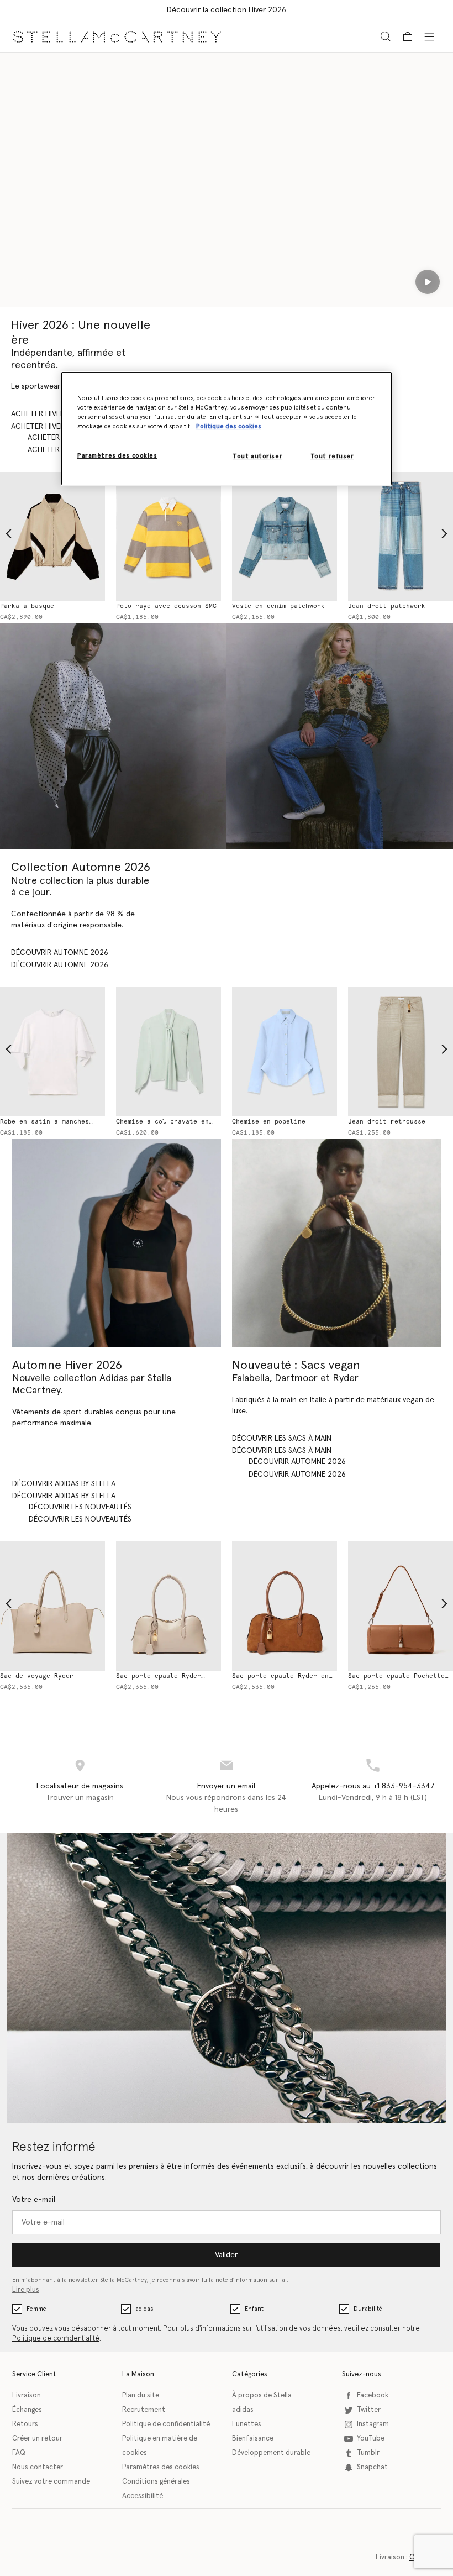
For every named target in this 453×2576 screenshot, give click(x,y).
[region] (227, 429)
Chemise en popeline (269, 1122)
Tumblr (368, 2453)
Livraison (27, 2396)
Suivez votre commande (51, 2482)
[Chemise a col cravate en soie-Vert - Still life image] (168, 1052)
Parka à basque (27, 606)
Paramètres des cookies (161, 2467)
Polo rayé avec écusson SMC (166, 606)
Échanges (27, 2410)
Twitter (369, 2410)
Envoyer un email (226, 1786)
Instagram (373, 2424)
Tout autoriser (257, 456)
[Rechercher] (386, 36)
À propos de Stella (262, 2396)
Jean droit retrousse (387, 1122)
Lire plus (26, 2290)
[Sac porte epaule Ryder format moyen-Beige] (168, 1606)
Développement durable (271, 2453)
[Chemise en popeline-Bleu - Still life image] (285, 1052)
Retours (25, 2424)
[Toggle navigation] (429, 36)
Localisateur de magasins (80, 1786)
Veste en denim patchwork (278, 606)
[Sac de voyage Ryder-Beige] (52, 1606)
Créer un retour (37, 2439)
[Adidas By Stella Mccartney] (117, 1243)
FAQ (19, 2453)
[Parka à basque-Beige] (52, 537)
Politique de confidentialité (56, 2339)
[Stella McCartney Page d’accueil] (117, 36)
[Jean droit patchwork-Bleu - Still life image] (401, 537)
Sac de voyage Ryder (37, 1676)
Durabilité (368, 2309)
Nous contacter (38, 2467)
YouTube (371, 2439)
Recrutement (144, 2410)
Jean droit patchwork (387, 606)
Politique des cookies (229, 426)
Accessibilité (143, 2496)
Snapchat (372, 2467)
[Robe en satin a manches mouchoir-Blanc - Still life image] (52, 1052)
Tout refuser (332, 456)
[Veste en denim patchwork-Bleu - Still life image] (285, 537)
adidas (144, 2309)
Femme (36, 2309)
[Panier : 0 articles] (408, 36)
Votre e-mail (34, 2200)
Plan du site (141, 2396)
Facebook (373, 2396)
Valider (226, 2255)
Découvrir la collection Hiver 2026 (227, 10)
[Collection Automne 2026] (113, 736)
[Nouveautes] (336, 1243)
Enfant (254, 2309)
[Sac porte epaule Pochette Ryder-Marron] (401, 1606)
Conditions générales (156, 2482)
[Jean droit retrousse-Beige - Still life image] (401, 1052)
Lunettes (247, 2424)
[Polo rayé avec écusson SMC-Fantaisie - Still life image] (168, 537)
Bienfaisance (253, 2439)
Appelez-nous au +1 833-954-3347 (373, 1786)
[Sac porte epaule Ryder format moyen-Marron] (285, 1606)
